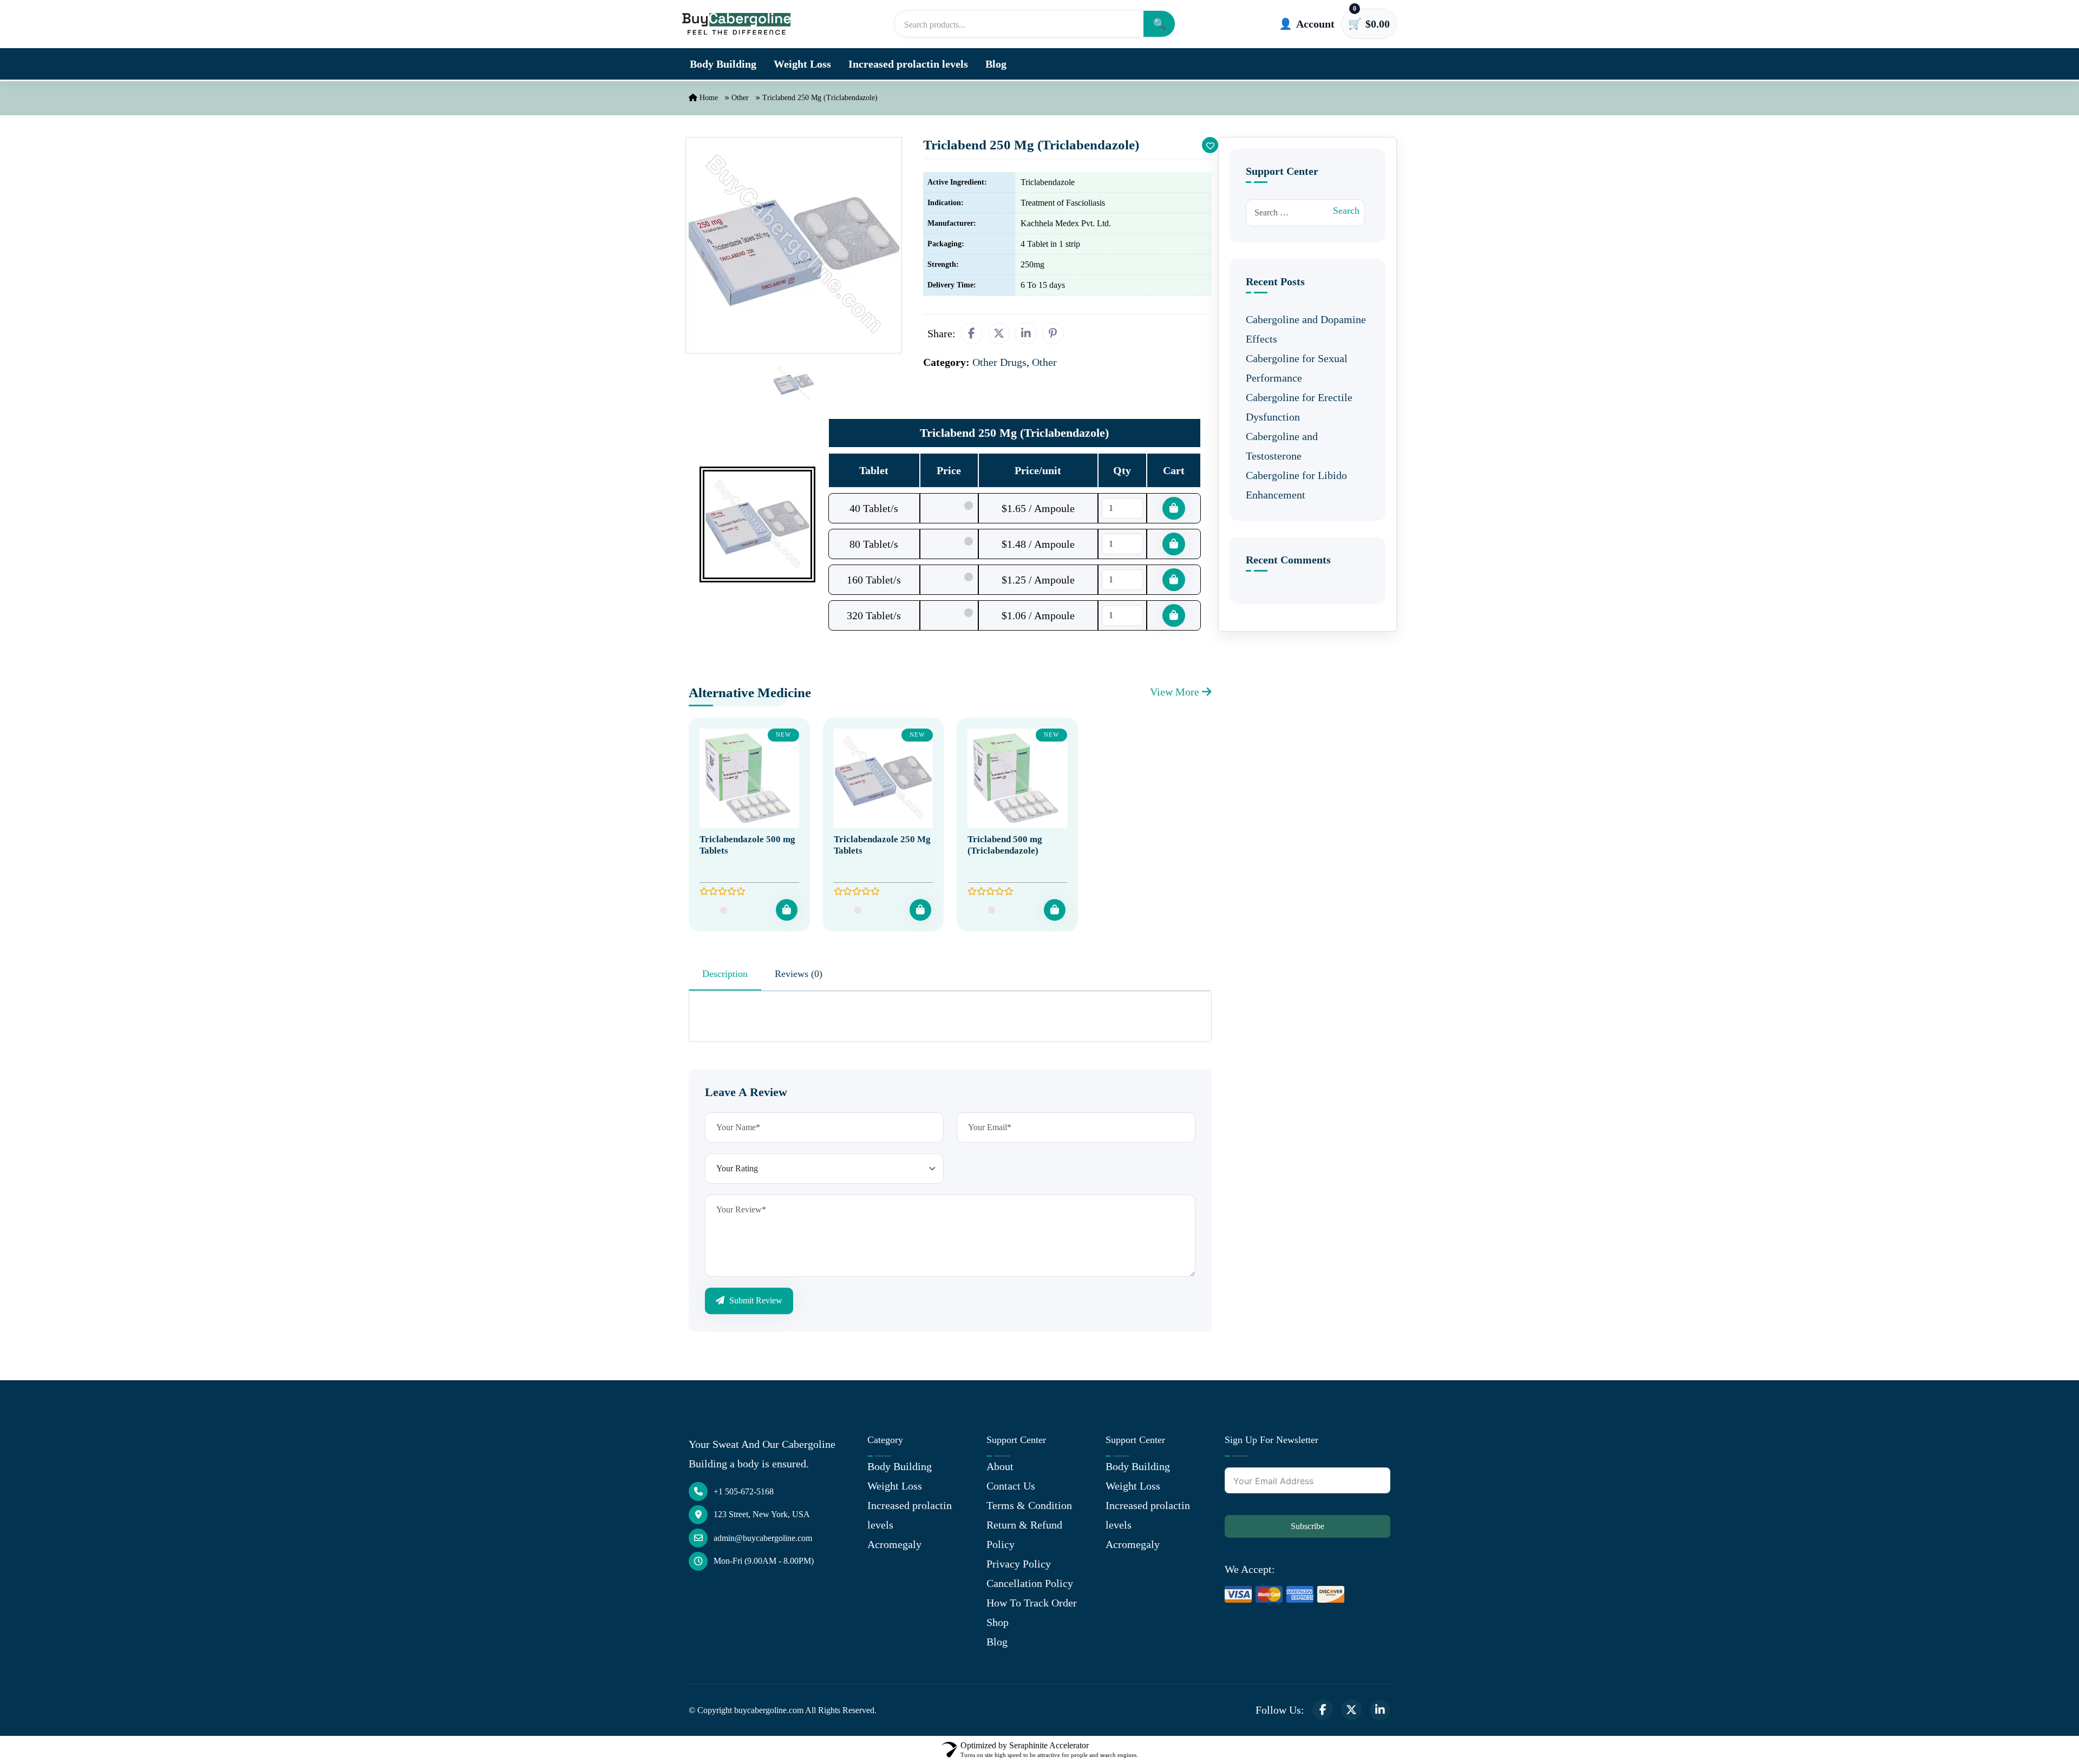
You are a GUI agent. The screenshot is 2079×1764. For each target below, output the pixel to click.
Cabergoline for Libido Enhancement (1296, 485)
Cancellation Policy (1030, 1583)
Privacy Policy (1019, 1564)
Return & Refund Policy (1024, 1535)
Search (1346, 211)
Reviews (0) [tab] (799, 974)
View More (1176, 692)
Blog (996, 64)
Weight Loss (802, 64)
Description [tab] (725, 974)
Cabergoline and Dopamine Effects (1306, 329)
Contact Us (1011, 1486)
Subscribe (1307, 1526)
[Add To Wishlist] (1210, 145)
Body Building (723, 64)
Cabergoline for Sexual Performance (1297, 368)
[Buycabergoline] (736, 24)
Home (708, 98)
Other (740, 98)
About (1000, 1466)
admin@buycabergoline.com (763, 1538)
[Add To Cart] (787, 910)
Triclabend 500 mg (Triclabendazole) (1005, 845)
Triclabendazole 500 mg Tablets (747, 845)
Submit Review (755, 1300)
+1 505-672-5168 (744, 1491)
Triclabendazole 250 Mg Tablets (882, 845)
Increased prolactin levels (908, 64)
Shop (998, 1622)
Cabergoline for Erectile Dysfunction (1299, 407)
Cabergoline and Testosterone (1282, 446)
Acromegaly (894, 1544)
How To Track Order (1032, 1603)
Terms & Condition (1029, 1505)
